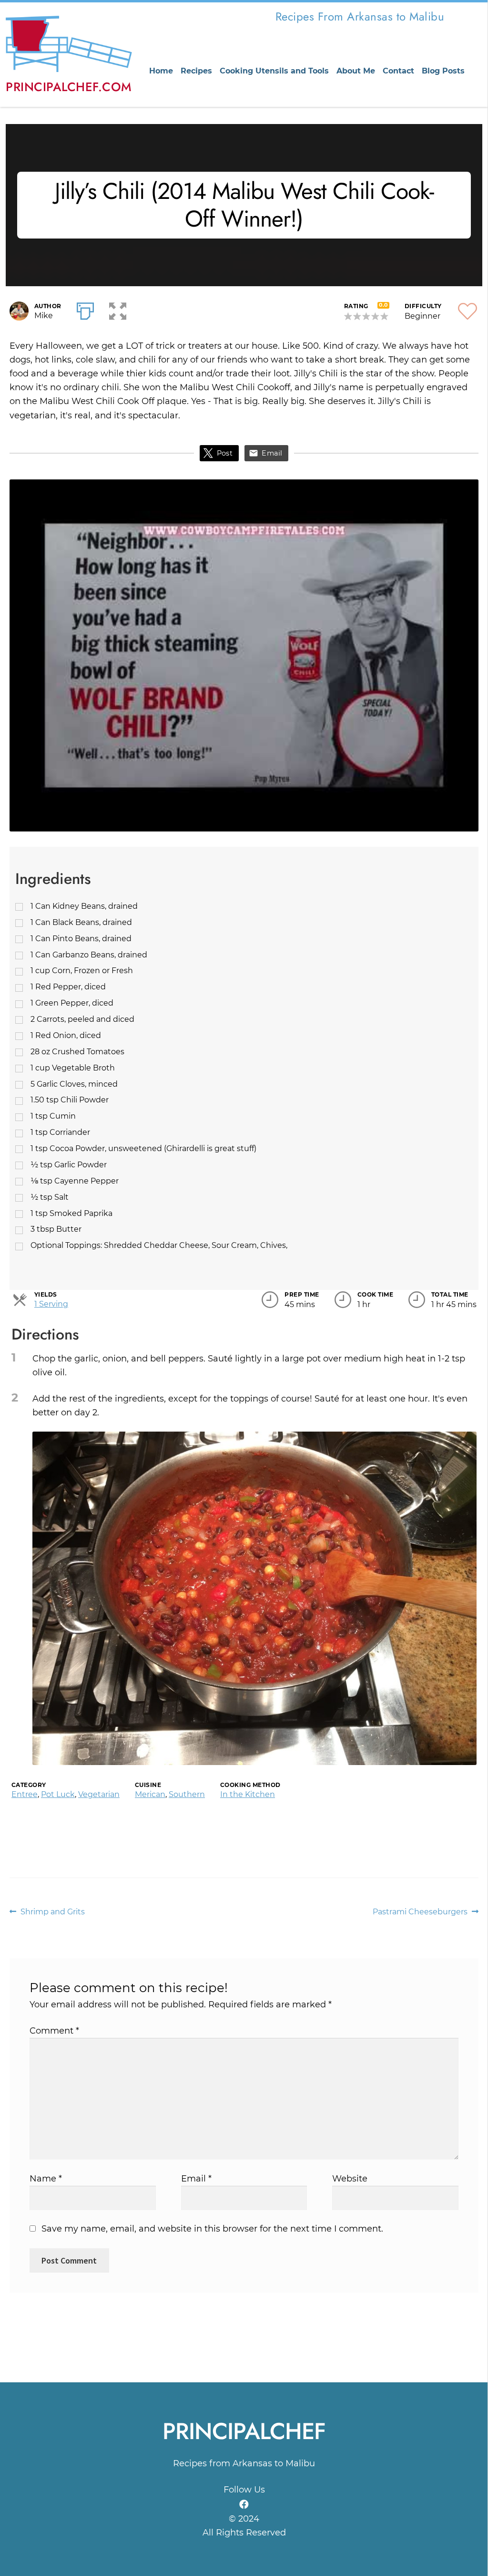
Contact (398, 71)
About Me (356, 71)
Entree (25, 1794)
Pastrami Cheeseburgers (420, 1912)
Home (161, 71)
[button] (118, 309)
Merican (150, 1794)
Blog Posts (443, 71)
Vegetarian (99, 1794)
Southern (187, 1794)
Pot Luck (58, 1794)
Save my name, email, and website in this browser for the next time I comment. (212, 2229)
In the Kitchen (248, 1794)
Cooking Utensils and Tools (274, 71)
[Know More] (244, 2504)
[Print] (85, 309)
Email (272, 453)
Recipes (196, 71)
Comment (54, 2031)
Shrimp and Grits (52, 1912)
